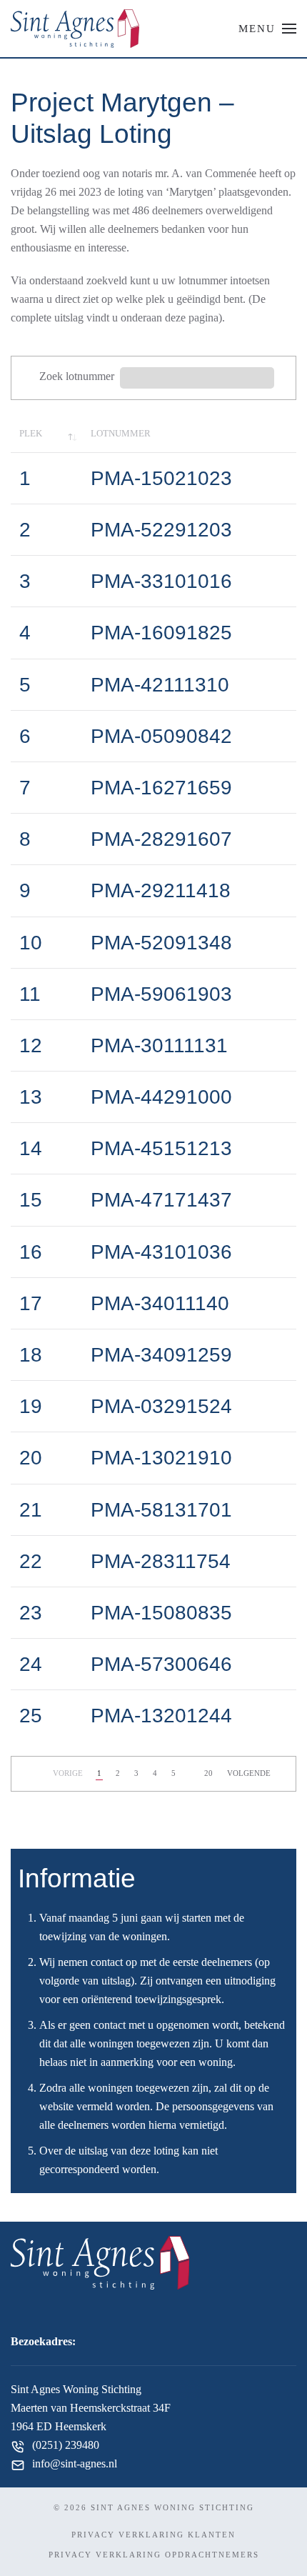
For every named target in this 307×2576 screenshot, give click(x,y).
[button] (267, 29)
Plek (31, 433)
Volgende (249, 1773)
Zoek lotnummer (77, 376)
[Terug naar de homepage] (75, 29)
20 (208, 1773)
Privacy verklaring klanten (153, 2535)
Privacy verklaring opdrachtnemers (154, 2555)
